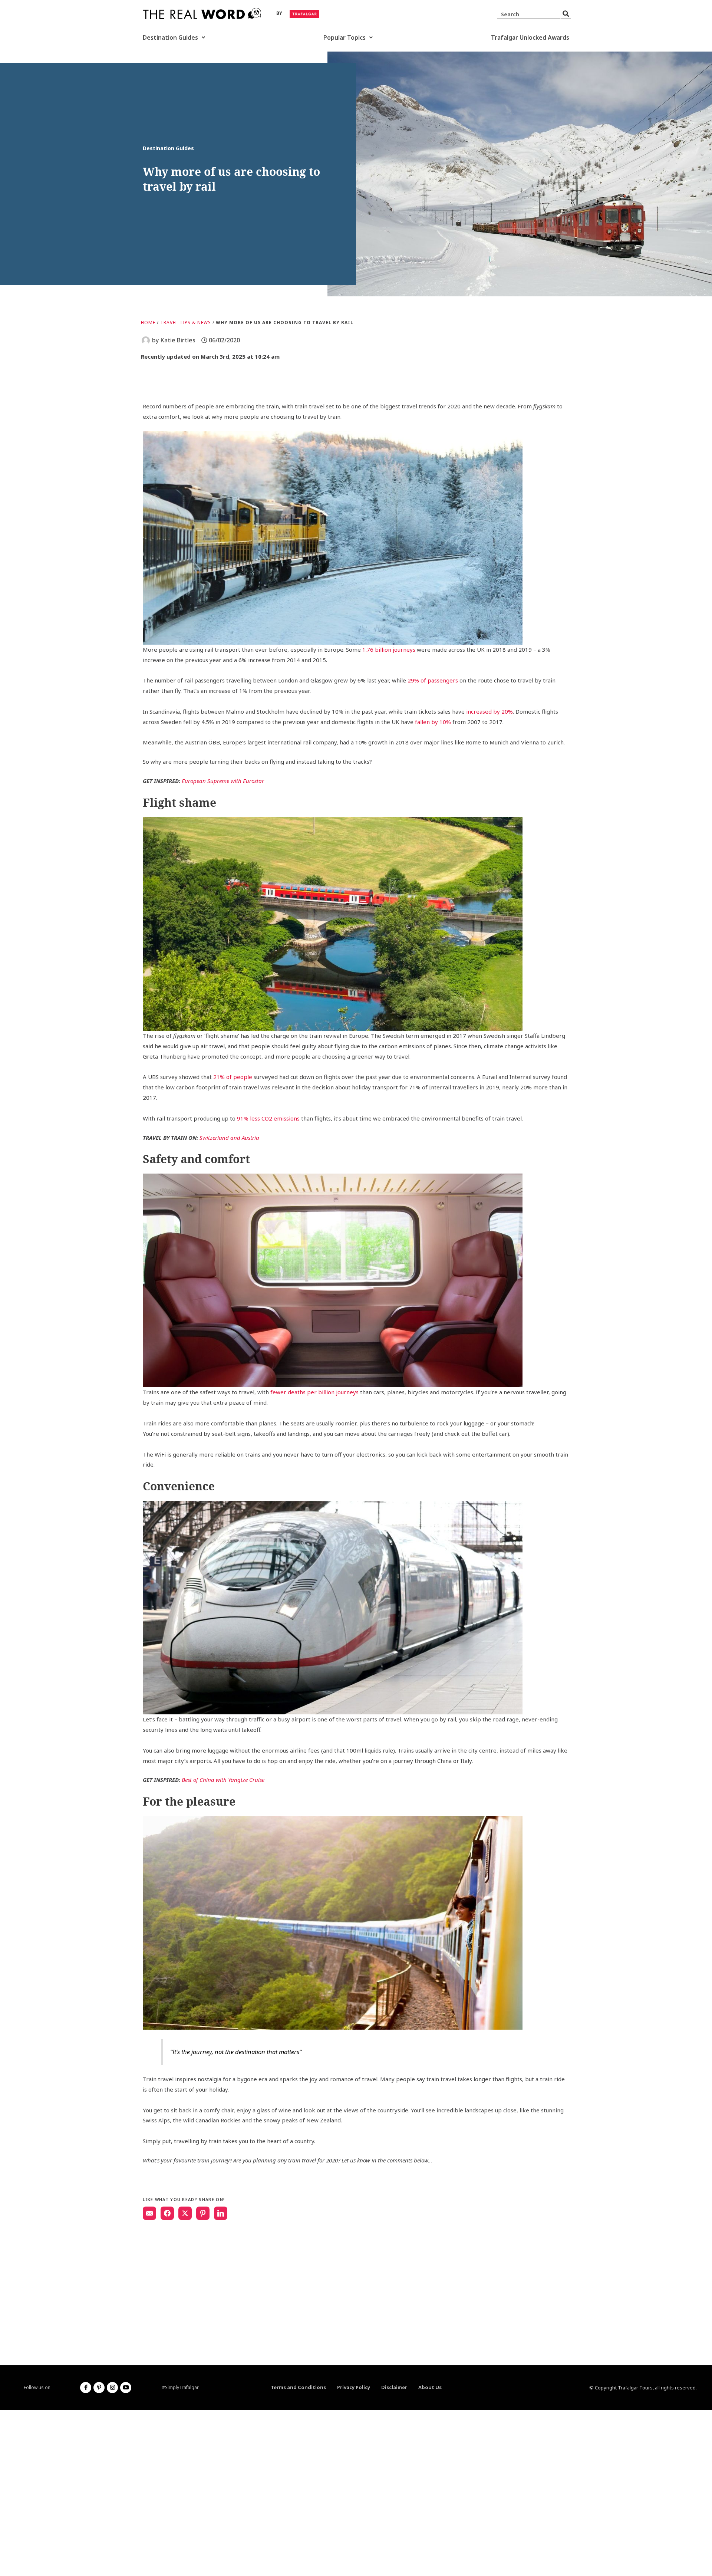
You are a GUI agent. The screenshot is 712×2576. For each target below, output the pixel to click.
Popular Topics (345, 37)
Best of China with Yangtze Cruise (223, 1780)
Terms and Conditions (298, 2387)
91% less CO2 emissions (268, 1118)
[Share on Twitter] (185, 2213)
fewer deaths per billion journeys (314, 1392)
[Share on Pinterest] (203, 2213)
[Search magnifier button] (566, 14)
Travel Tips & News (186, 323)
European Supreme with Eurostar (223, 781)
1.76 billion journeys (389, 649)
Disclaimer (394, 2387)
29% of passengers (433, 680)
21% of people (233, 1077)
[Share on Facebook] (167, 2213)
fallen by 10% (433, 722)
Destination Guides (170, 37)
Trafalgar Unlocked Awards (530, 37)
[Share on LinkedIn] (221, 2213)
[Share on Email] (149, 2213)
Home (148, 323)
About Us (430, 2387)
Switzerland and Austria (229, 1138)
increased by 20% (489, 711)
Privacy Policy (354, 2387)
